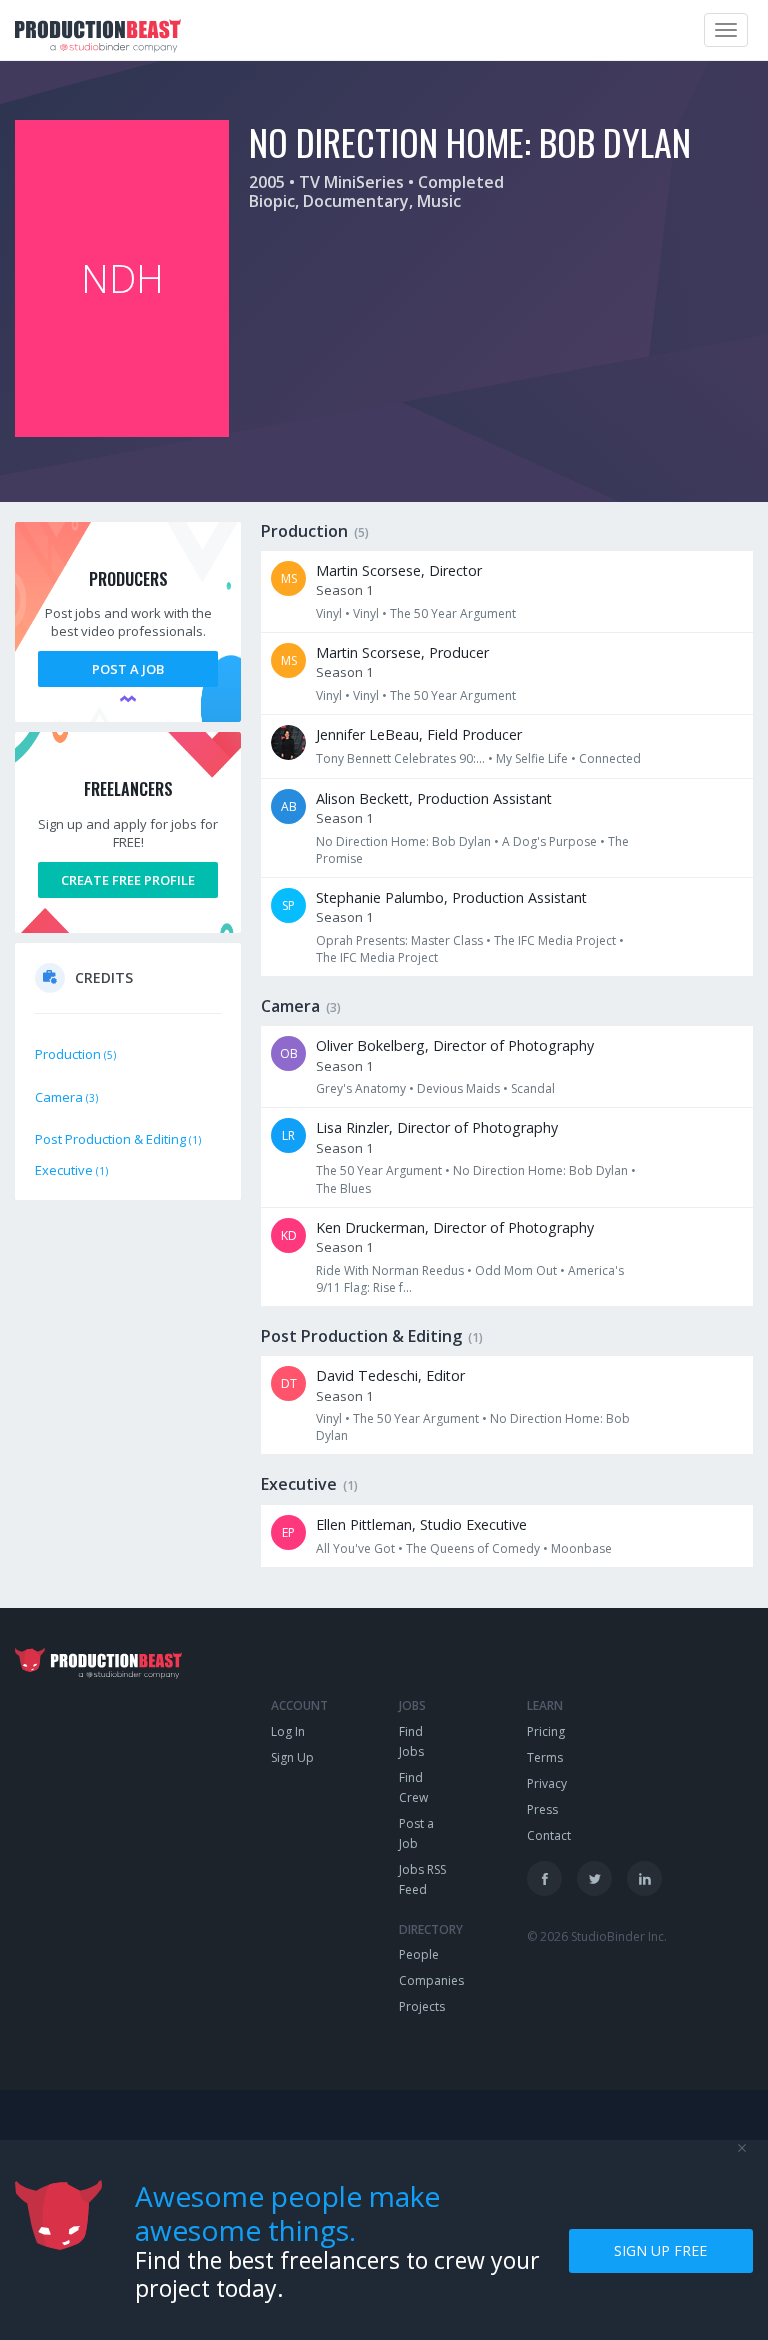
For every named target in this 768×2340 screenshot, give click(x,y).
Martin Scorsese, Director (399, 570)
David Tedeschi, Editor (390, 1375)
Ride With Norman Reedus (390, 1270)
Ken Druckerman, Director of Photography (455, 1227)
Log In (288, 1731)
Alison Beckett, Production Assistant (434, 798)
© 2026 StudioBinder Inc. (597, 1936)
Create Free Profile (128, 880)
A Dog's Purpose (549, 841)
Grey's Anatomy (361, 1088)
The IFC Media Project (555, 940)
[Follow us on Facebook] (544, 1878)
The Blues (343, 1188)
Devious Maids (458, 1088)
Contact (549, 1835)
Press (542, 1809)
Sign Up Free (660, 2250)
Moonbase (581, 1548)
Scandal (533, 1088)
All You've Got (355, 1548)
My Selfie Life (532, 758)
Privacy (547, 1783)
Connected (610, 758)
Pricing (546, 1731)
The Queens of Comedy (473, 1548)
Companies (431, 1980)
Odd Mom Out (516, 1270)
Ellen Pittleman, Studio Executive (421, 1524)
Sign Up (292, 1757)
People (419, 1954)
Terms (545, 1757)
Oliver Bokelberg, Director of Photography (455, 1045)
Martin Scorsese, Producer (402, 652)
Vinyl (329, 613)
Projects (422, 2006)
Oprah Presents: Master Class (399, 940)
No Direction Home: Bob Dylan (403, 841)
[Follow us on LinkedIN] (644, 1878)
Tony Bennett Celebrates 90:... (400, 758)
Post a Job (128, 669)
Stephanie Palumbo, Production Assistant (451, 897)
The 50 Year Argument (453, 613)
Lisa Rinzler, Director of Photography (437, 1127)
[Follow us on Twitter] (594, 1878)
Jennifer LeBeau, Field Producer (419, 734)
